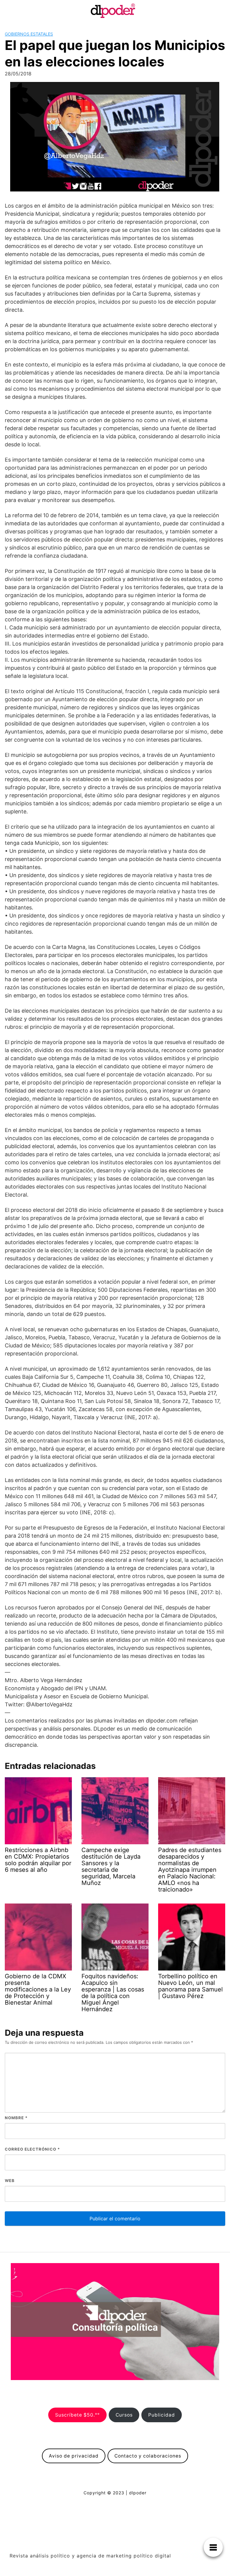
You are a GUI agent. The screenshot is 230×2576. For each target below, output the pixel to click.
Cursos (124, 2415)
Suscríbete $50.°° (77, 2415)
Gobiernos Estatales (29, 34)
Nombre (16, 2118)
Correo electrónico (32, 2149)
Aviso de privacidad (74, 2456)
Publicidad (162, 2415)
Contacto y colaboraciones (148, 2456)
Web (10, 2181)
